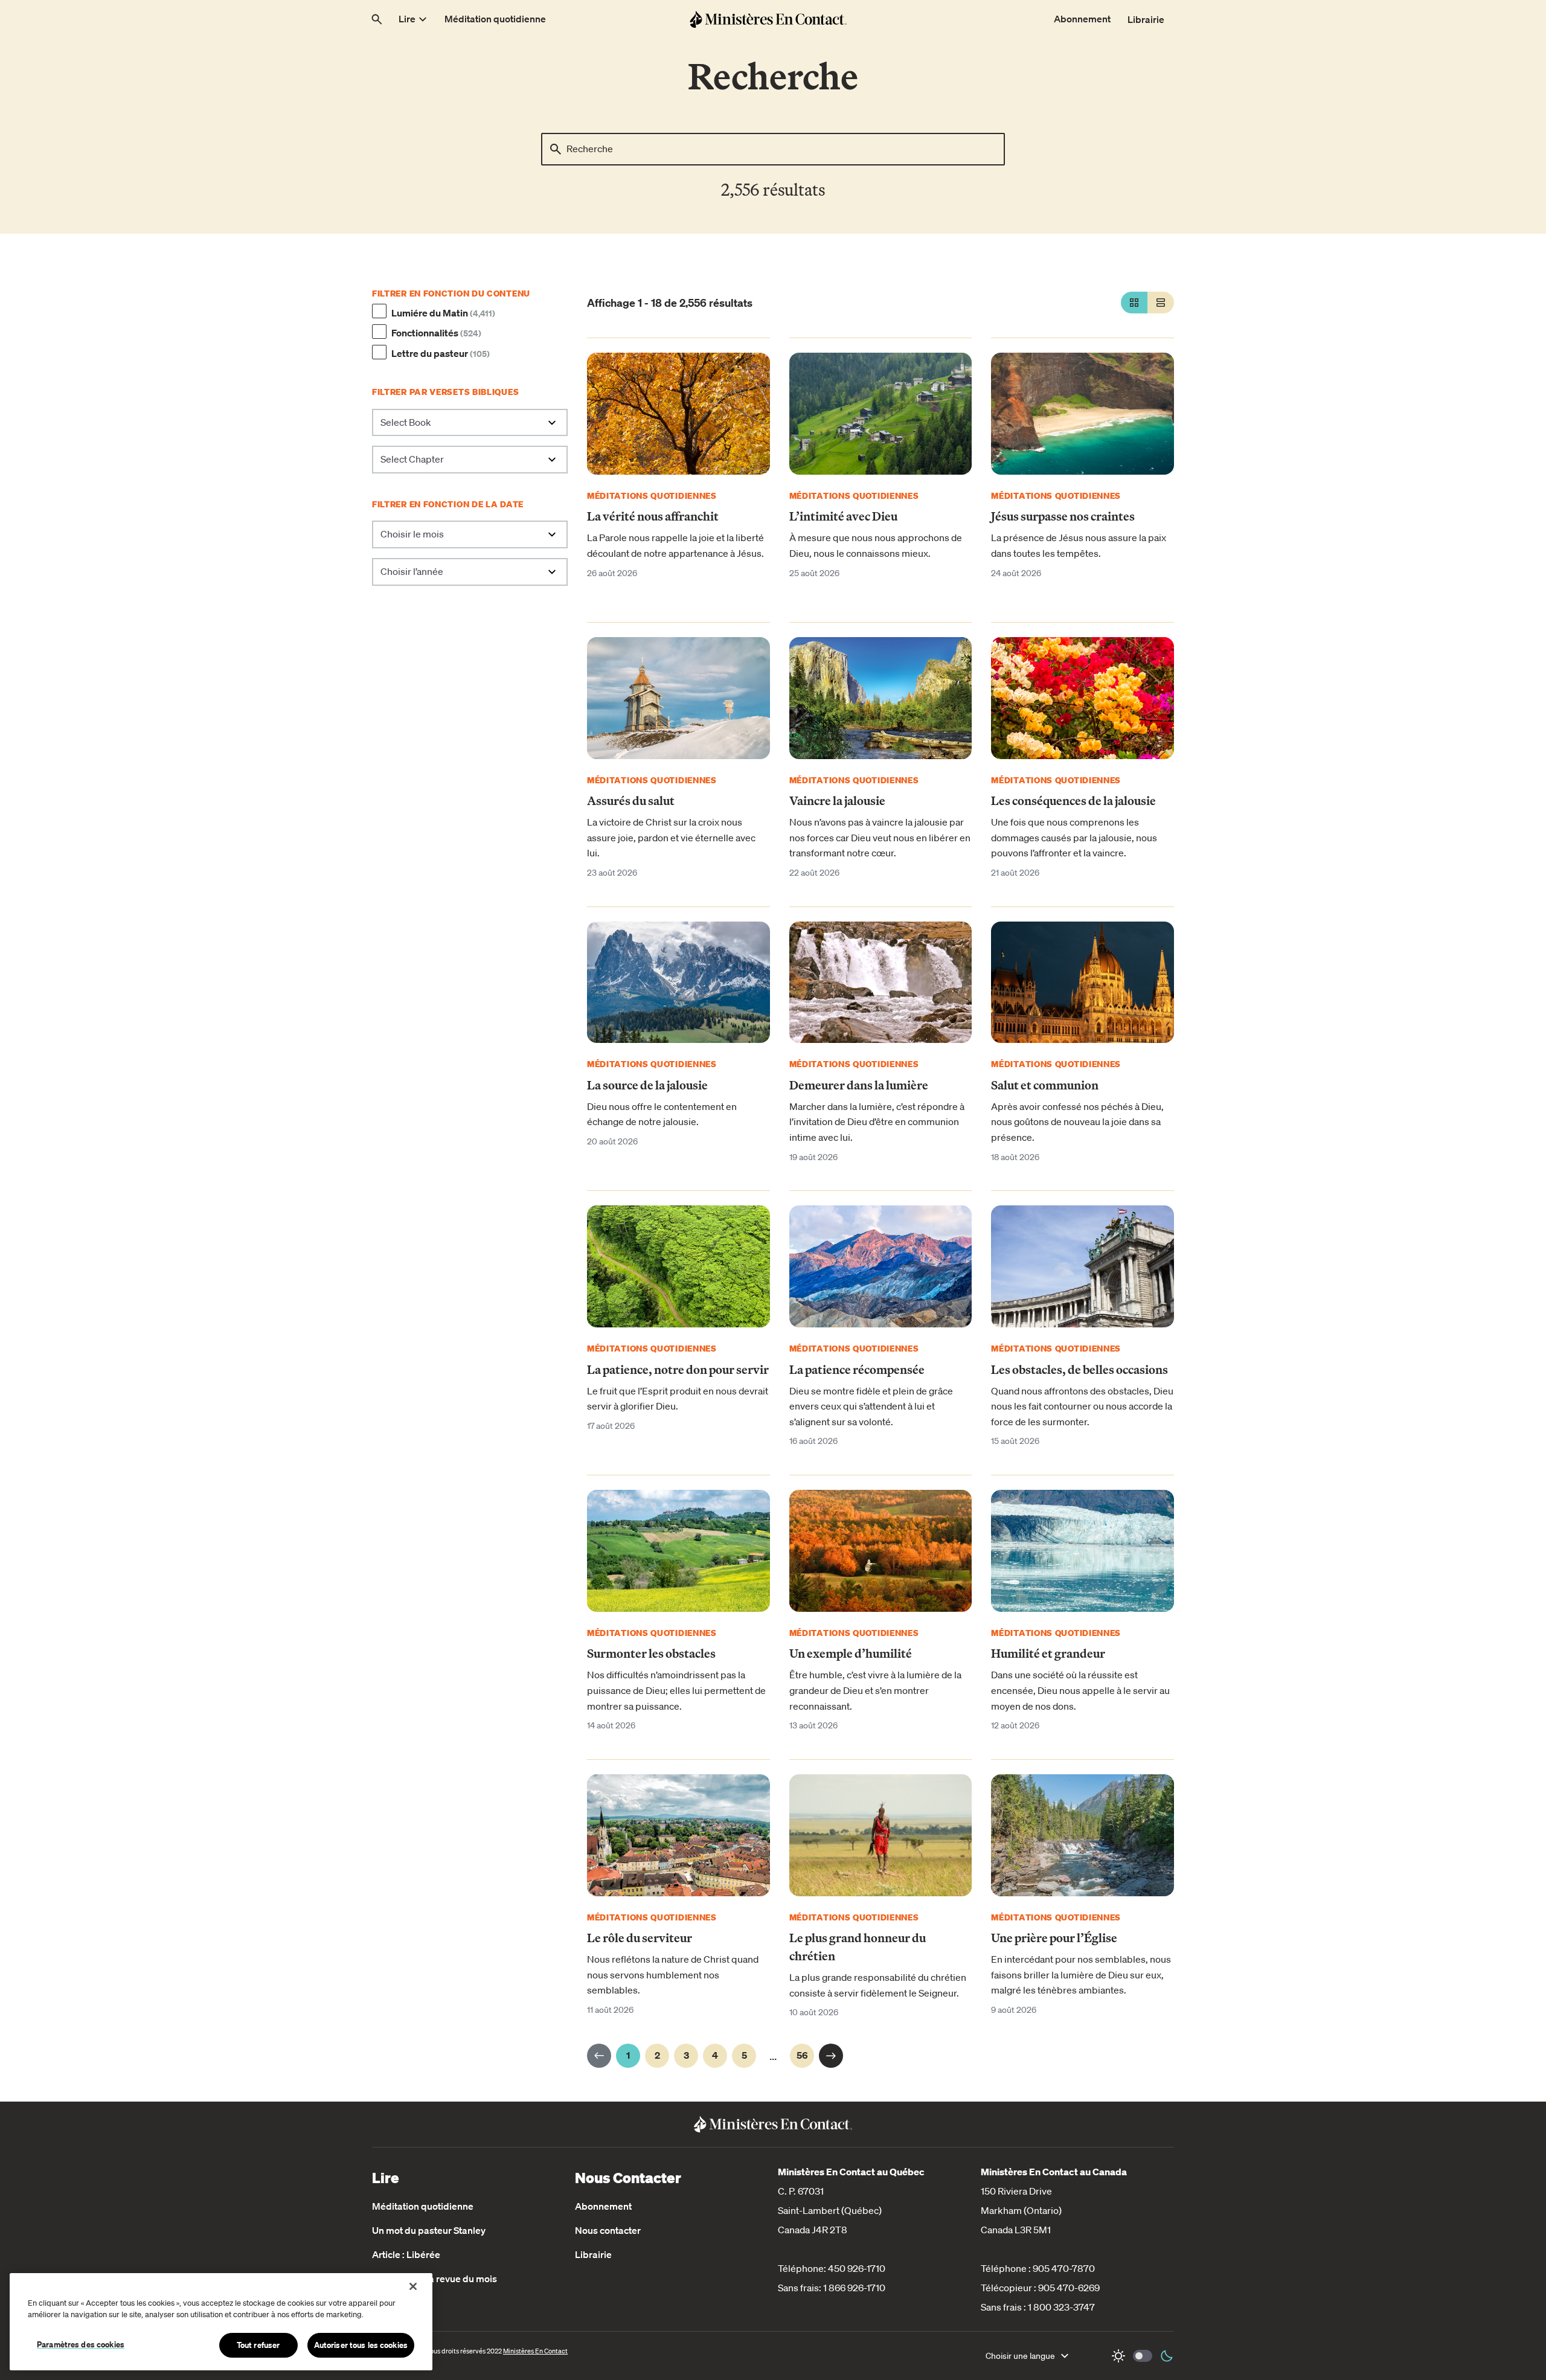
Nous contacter (608, 2230)
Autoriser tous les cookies (361, 2345)
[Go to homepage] (768, 19)
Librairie (593, 2254)
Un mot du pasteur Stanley (429, 2230)
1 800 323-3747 (1061, 2307)
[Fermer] (413, 2286)
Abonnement (603, 2206)
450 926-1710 (857, 2268)
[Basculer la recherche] (377, 19)
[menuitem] (414, 19)
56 (802, 2055)
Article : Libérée (406, 2254)
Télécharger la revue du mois (435, 2279)
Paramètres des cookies (81, 2344)
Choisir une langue (1020, 2356)
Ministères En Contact (535, 2351)
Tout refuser (258, 2345)
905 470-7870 (1064, 2268)
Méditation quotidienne (423, 2206)
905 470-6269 (1069, 2288)
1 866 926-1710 (854, 2288)
